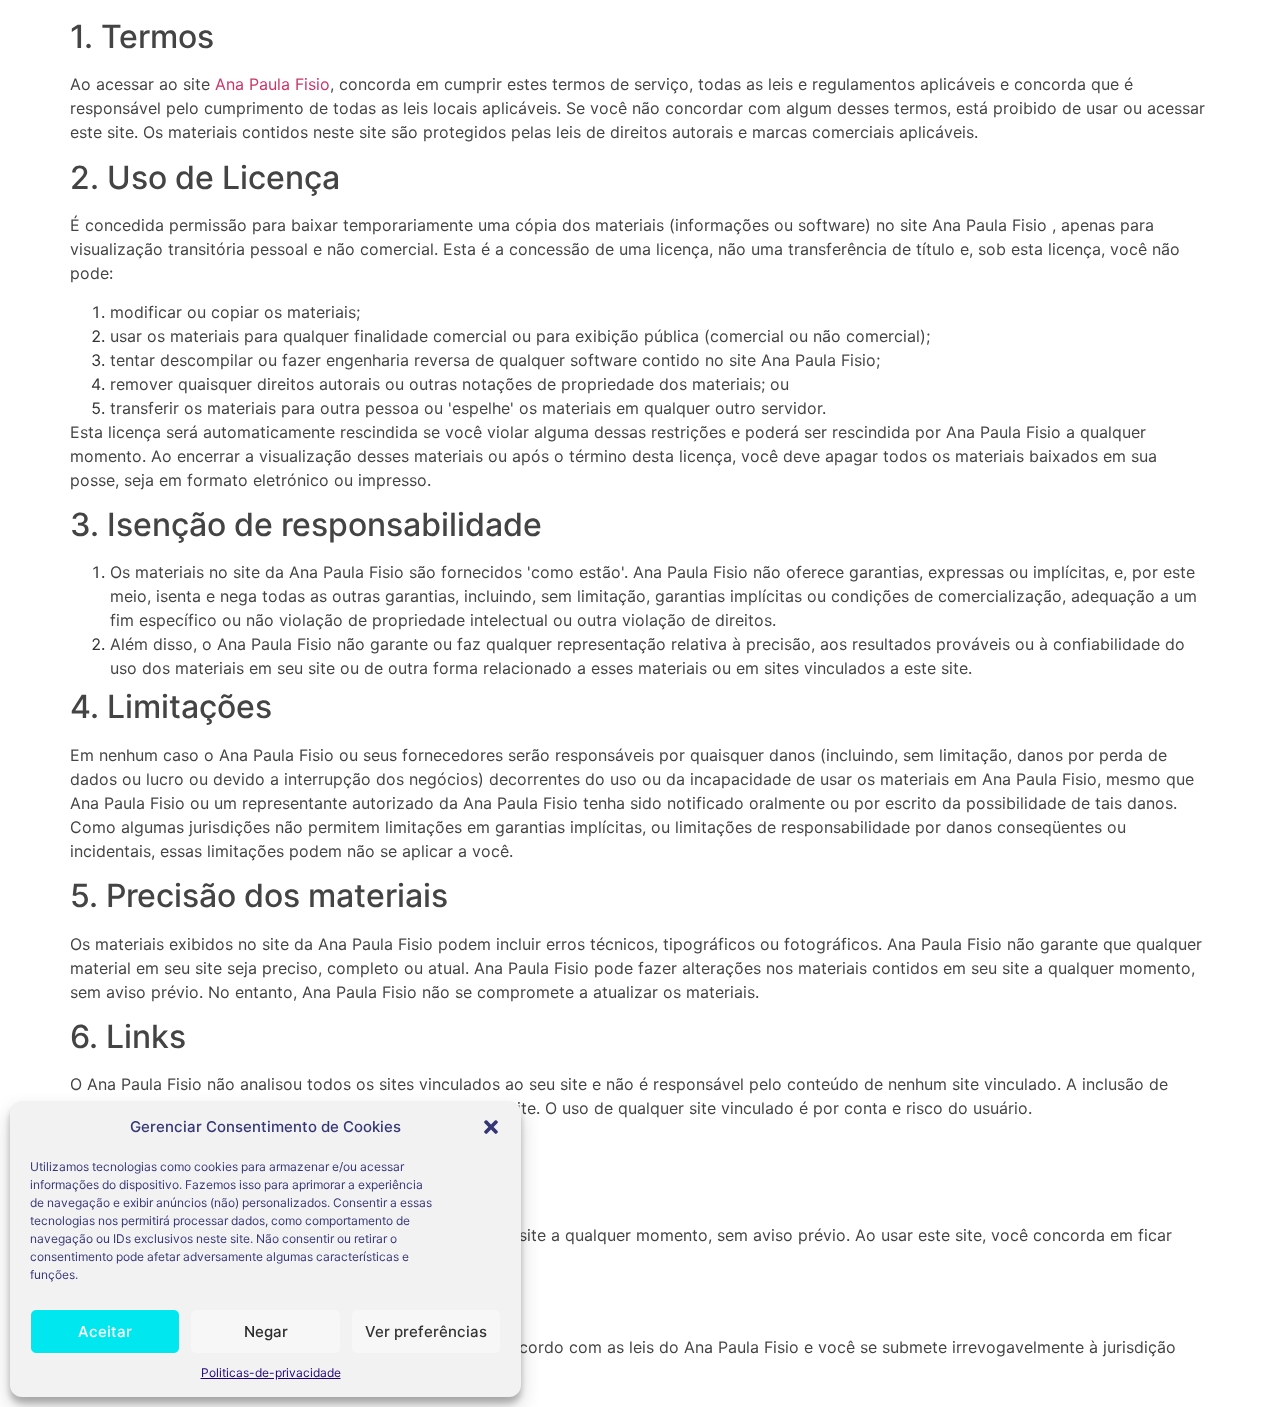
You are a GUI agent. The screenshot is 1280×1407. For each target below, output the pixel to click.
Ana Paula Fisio (272, 84)
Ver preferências (426, 1331)
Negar (266, 1331)
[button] (491, 1127)
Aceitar (105, 1331)
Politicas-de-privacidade (271, 1372)
